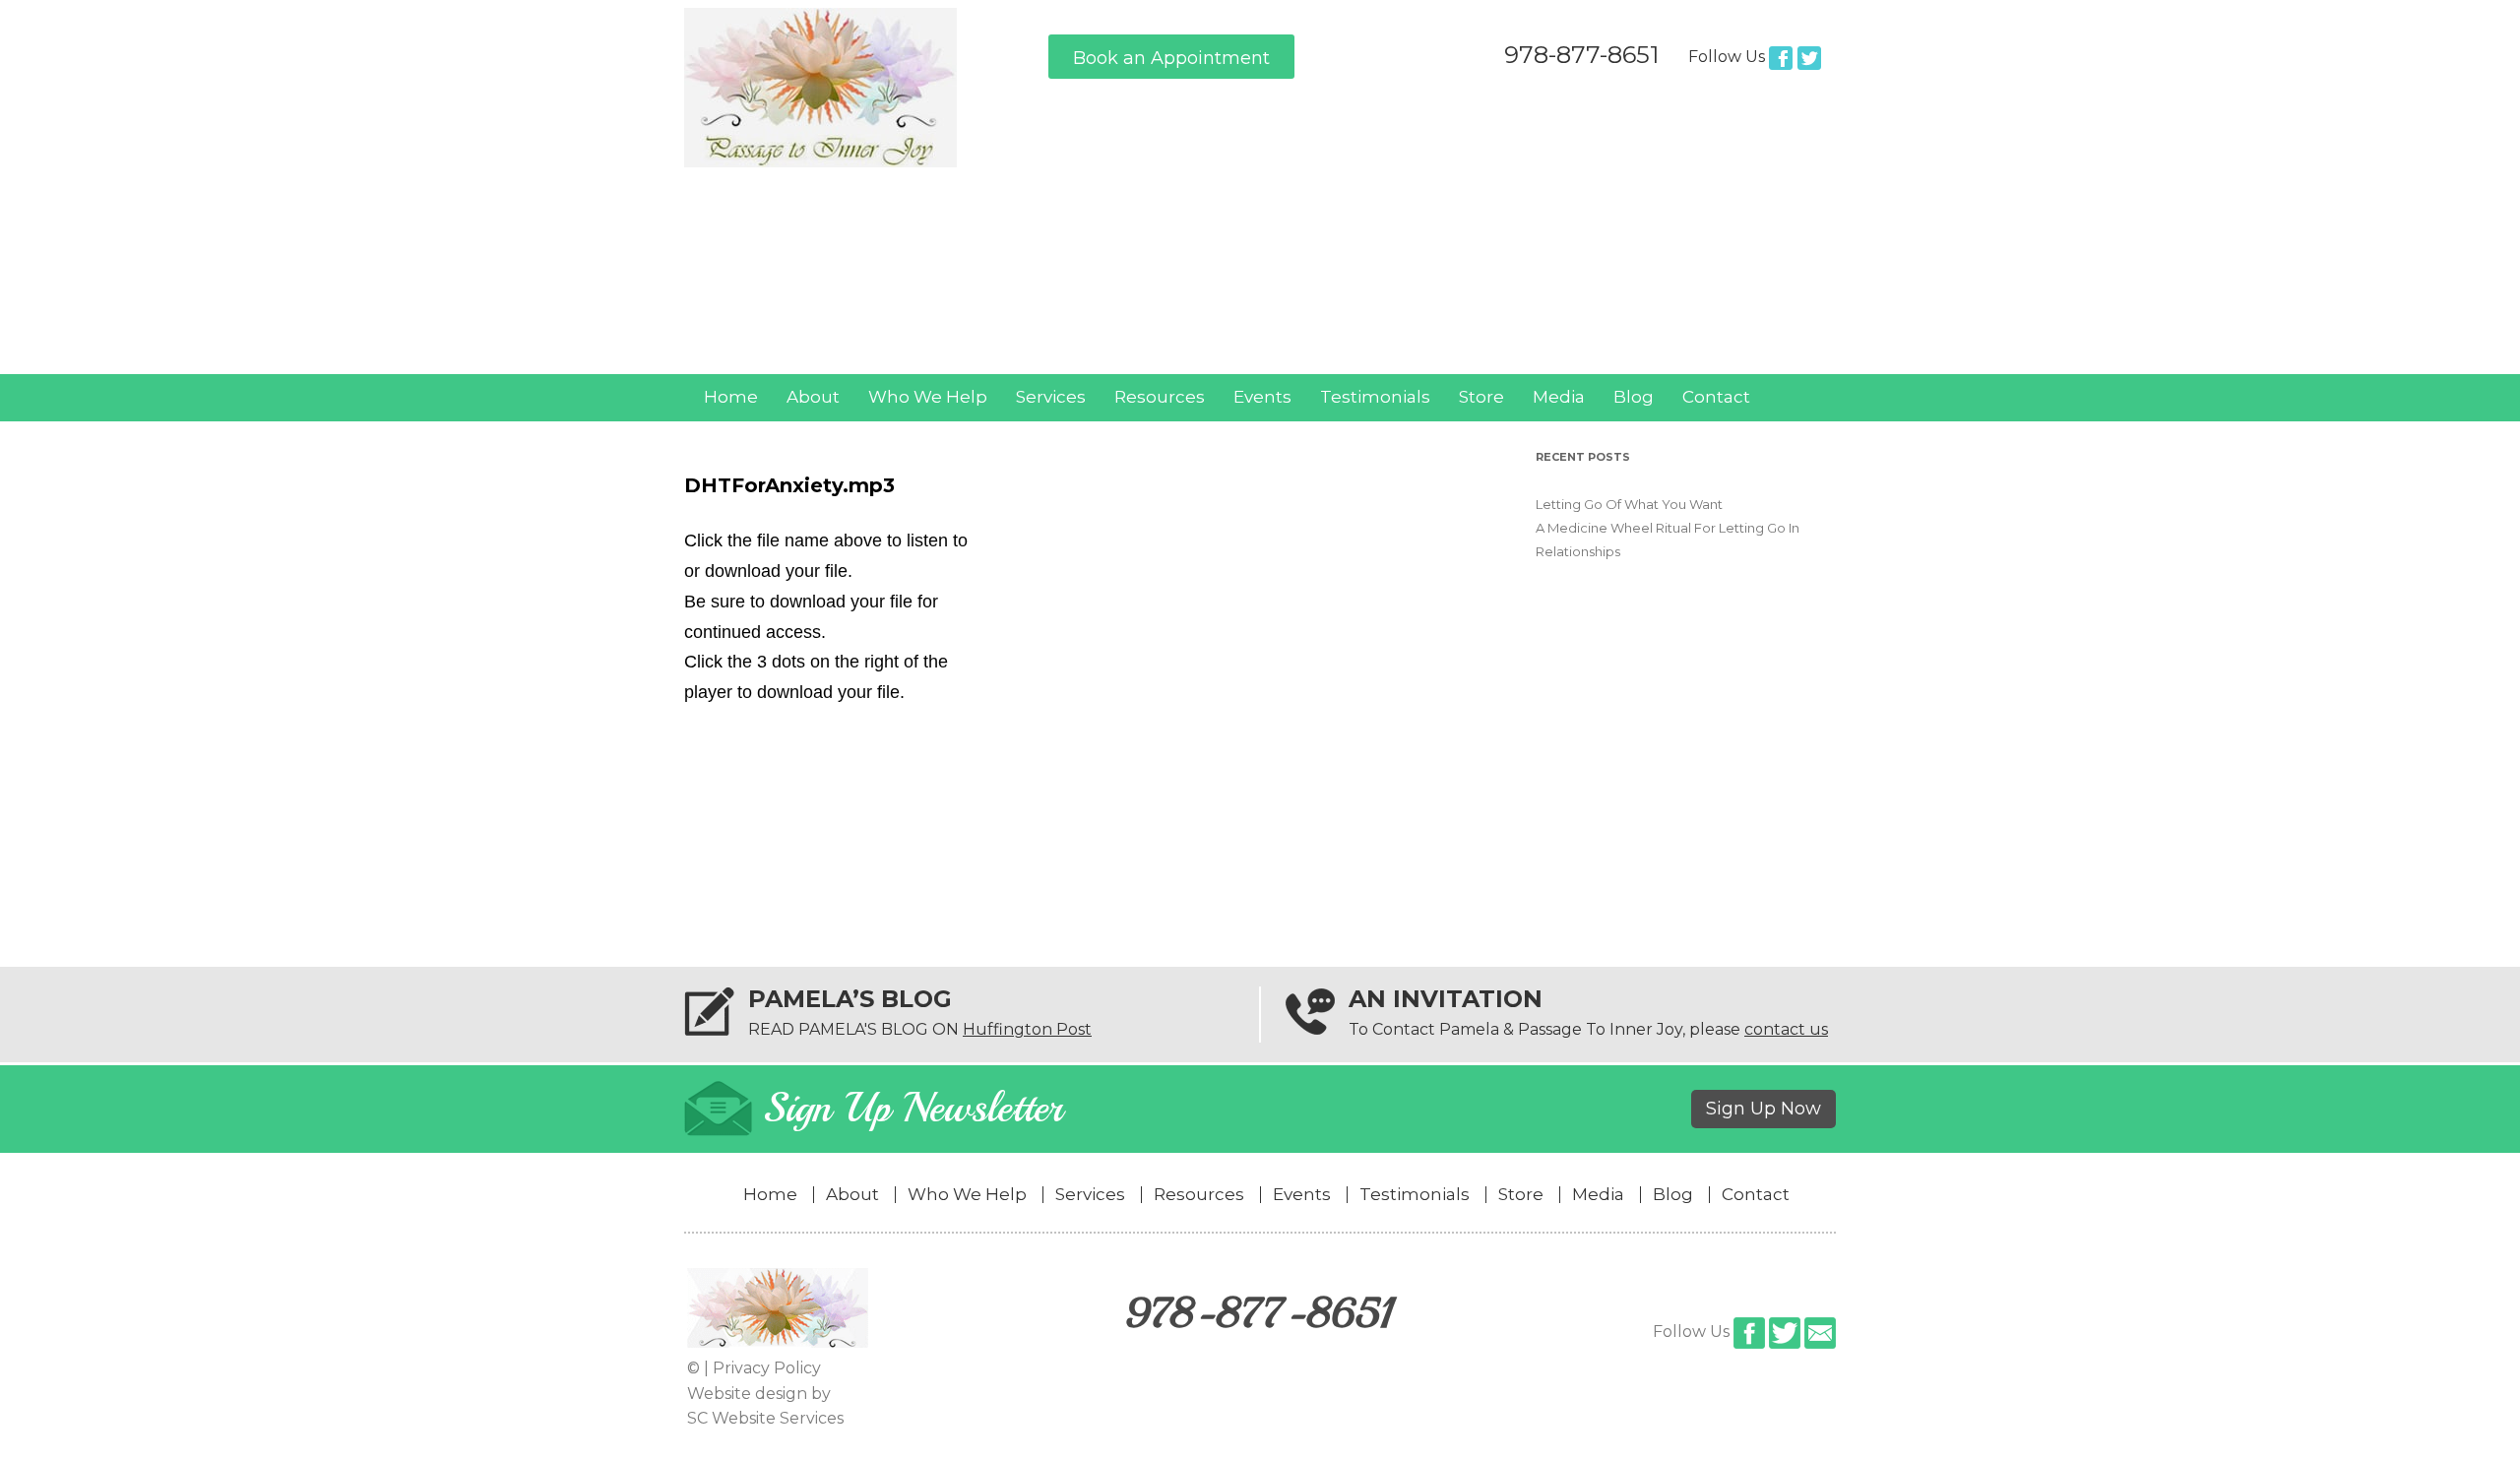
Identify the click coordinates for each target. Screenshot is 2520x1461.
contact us (1786, 1029)
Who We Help (928, 397)
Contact (1716, 397)
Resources (1160, 397)
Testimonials (1375, 397)
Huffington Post (1027, 1029)
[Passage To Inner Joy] (820, 162)
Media (1559, 397)
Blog (1634, 397)
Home (731, 397)
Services (1051, 397)
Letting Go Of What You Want (1629, 504)
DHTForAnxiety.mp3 (789, 485)
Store (1481, 397)
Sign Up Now (1764, 1109)
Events (1262, 397)
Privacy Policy (767, 1368)
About (813, 397)
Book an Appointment (1171, 58)
